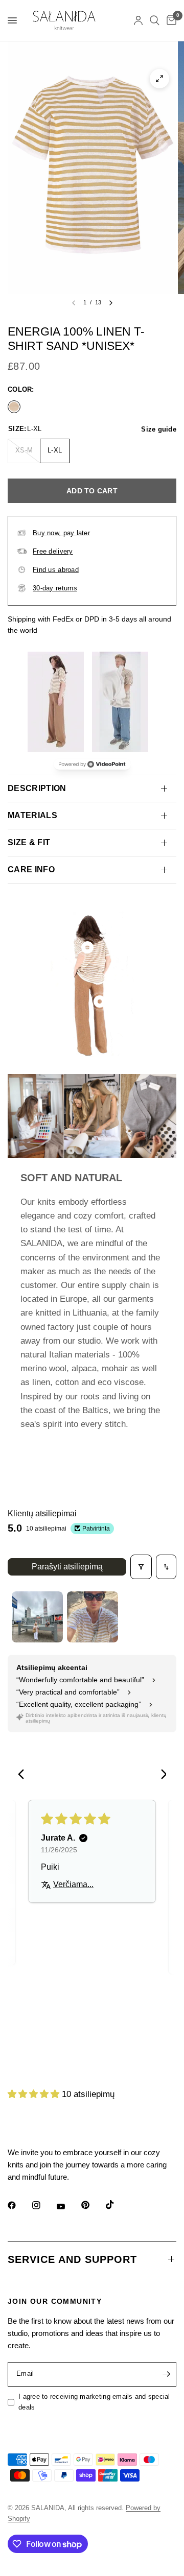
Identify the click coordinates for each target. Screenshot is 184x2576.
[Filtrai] (141, 1567)
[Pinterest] (93, 2205)
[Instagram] (43, 2205)
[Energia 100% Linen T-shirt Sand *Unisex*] (14, 406)
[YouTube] (68, 2207)
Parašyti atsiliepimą (67, 1567)
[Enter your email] (166, 2374)
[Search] (155, 20)
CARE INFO (31, 869)
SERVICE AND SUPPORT (72, 2259)
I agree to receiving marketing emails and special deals (94, 2402)
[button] (35, 2094)
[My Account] (138, 20)
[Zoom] (159, 79)
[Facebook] (19, 2205)
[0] (170, 20)
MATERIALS (32, 815)
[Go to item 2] (93, 1617)
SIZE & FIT (29, 842)
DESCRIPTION (37, 788)
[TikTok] (117, 2205)
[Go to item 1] (37, 1617)
